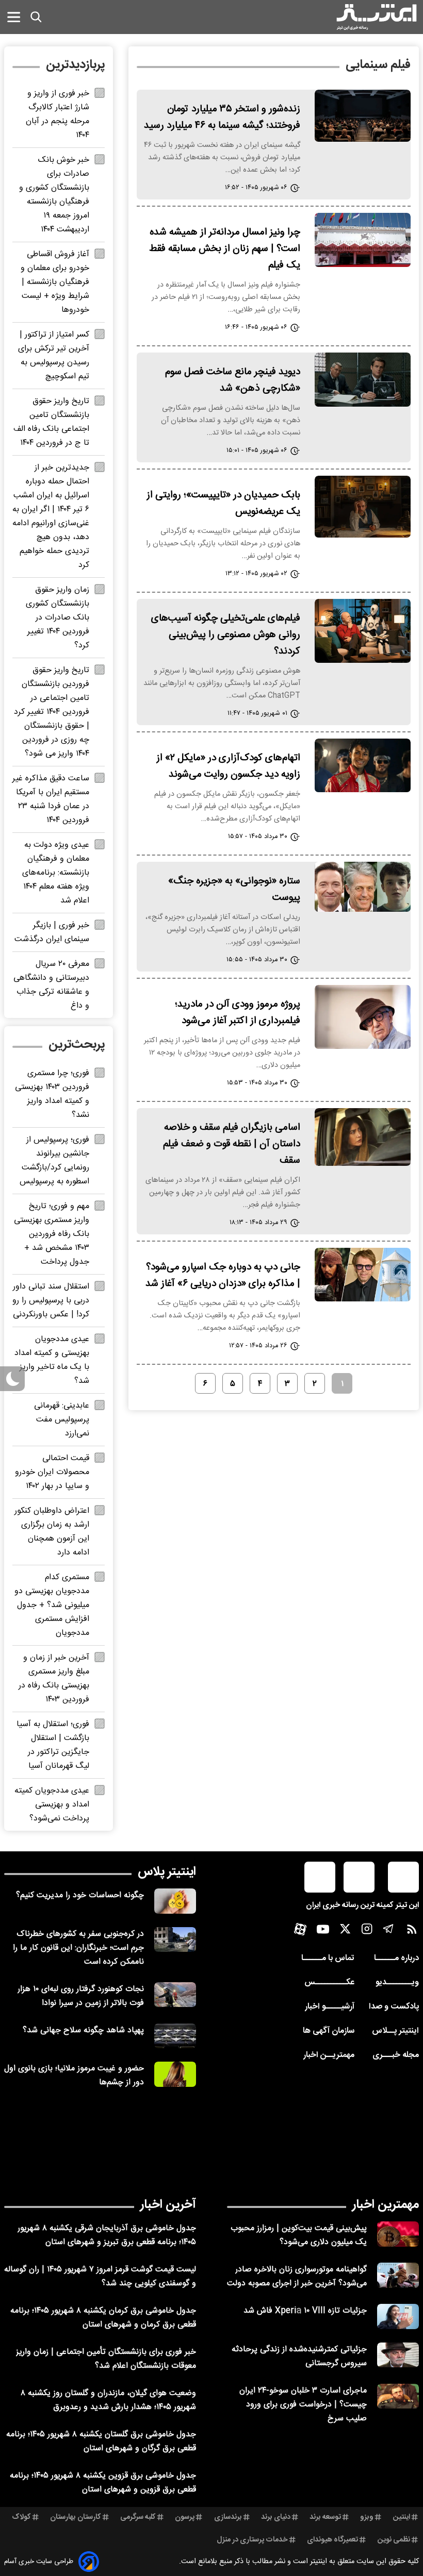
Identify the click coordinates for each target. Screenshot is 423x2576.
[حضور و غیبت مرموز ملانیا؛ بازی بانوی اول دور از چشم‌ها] (175, 2074)
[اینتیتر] (377, 17)
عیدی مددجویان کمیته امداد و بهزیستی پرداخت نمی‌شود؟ (52, 1805)
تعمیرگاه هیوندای (332, 2540)
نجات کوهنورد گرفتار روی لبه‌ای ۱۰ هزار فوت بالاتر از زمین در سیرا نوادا (81, 1996)
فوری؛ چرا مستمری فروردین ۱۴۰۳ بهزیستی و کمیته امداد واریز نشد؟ (52, 1094)
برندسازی (228, 2517)
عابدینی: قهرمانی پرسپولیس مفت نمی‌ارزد (62, 1420)
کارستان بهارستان (76, 2517)
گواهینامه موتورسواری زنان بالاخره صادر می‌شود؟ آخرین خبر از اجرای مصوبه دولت (297, 2277)
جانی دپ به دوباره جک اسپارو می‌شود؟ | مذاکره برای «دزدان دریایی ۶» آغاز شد (223, 1276)
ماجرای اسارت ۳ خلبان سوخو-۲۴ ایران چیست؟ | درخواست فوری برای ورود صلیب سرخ (303, 2405)
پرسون (185, 2517)
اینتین (402, 2517)
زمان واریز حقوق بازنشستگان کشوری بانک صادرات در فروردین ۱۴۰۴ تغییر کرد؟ (58, 618)
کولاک (21, 2517)
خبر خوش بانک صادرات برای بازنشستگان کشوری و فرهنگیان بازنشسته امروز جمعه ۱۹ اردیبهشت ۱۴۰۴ (54, 195)
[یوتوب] (323, 1932)
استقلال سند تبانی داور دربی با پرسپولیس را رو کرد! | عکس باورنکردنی (51, 1301)
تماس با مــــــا (328, 1958)
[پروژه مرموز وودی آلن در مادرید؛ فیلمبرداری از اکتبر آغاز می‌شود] (363, 1017)
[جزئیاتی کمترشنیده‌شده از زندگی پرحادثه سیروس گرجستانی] (398, 2355)
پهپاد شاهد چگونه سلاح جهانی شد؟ (83, 2030)
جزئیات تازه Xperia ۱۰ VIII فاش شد (305, 2311)
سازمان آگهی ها (329, 2031)
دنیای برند (276, 2517)
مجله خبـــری (396, 2055)
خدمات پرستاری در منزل (252, 2540)
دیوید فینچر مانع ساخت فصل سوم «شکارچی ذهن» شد (233, 380)
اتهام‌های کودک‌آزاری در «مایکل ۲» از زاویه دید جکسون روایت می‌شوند (228, 766)
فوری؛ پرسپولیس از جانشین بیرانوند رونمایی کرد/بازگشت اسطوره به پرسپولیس (54, 1161)
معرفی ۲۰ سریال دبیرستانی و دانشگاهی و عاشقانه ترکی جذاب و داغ (51, 985)
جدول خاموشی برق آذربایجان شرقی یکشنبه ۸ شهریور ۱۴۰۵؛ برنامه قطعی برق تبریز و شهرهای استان (107, 2235)
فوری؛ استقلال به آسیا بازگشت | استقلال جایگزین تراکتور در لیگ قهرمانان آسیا (53, 1745)
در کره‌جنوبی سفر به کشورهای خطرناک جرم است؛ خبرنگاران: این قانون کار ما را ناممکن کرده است (78, 1948)
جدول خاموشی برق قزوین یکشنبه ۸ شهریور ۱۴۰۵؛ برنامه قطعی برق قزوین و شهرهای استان (103, 2483)
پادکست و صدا (394, 2007)
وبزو (367, 2517)
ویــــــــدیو (397, 1983)
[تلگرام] (388, 1931)
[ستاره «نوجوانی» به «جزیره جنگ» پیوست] (363, 887)
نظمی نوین (394, 2540)
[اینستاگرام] (367, 1931)
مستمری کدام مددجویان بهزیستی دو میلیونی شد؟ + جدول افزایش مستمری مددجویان (52, 1605)
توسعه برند (325, 2517)
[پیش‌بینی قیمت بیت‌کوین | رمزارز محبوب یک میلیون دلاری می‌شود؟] (398, 2234)
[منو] (14, 17)
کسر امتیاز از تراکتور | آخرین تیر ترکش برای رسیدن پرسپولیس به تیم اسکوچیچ (54, 356)
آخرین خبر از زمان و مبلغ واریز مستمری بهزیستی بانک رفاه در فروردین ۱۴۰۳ (54, 1679)
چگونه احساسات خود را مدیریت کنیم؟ (80, 1895)
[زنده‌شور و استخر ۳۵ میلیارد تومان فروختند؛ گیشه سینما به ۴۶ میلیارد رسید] (363, 116)
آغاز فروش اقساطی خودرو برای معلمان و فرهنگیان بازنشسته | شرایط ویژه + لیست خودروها (55, 282)
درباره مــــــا (396, 1958)
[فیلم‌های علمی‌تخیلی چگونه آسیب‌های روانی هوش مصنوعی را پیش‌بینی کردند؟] (363, 631)
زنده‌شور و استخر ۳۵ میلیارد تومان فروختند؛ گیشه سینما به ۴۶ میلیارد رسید (222, 118)
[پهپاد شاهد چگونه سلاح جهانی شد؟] (175, 2036)
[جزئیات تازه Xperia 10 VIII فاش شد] (398, 2316)
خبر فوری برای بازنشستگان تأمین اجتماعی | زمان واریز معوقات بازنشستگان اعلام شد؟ (106, 2359)
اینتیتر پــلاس (395, 2031)
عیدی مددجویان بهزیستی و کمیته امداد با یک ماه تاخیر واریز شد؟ (52, 1360)
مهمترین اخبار (386, 2205)
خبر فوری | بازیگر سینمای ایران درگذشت (52, 932)
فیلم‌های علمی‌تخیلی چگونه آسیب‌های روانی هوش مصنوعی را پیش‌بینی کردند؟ (226, 635)
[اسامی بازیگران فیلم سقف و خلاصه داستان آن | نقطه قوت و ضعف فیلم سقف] (363, 1137)
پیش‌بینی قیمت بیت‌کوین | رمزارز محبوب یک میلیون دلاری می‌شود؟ (299, 2235)
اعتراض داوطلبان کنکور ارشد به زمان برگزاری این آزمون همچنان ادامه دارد (52, 1532)
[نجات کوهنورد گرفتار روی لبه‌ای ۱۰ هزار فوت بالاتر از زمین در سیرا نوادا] (175, 1995)
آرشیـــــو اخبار (330, 2007)
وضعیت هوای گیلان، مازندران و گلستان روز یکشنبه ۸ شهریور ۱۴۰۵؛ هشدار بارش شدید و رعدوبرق (108, 2400)
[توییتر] (345, 1931)
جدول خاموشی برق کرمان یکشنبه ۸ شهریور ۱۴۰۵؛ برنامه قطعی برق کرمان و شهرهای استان (103, 2318)
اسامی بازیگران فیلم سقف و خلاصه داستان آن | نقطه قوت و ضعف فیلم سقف (232, 1144)
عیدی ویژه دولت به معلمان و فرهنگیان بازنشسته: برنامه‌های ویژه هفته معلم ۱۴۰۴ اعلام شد (56, 873)
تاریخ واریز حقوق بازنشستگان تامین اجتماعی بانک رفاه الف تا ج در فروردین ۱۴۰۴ (51, 422)
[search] (36, 17)
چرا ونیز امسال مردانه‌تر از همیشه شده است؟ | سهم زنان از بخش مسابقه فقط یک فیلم (225, 249)
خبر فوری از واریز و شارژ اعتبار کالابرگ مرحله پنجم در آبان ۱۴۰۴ (58, 114)
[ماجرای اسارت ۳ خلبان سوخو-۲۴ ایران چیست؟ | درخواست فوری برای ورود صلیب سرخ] (398, 2396)
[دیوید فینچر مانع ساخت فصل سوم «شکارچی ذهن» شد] (363, 380)
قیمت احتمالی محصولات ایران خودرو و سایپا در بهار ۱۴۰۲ (52, 1472)
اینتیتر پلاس (167, 1872)
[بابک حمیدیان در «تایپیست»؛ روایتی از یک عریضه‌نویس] (363, 507)
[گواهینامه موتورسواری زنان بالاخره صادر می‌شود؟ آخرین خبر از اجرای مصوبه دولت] (398, 2275)
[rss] (412, 1931)
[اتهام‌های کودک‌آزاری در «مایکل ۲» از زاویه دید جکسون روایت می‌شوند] (363, 765)
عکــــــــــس (329, 1983)
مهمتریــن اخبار (329, 2055)
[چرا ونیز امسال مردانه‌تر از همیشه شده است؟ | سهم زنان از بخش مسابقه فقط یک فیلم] (363, 240)
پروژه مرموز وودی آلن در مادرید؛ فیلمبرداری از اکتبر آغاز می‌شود (238, 1013)
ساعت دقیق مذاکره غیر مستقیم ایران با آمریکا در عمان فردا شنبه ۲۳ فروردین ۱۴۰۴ (51, 799)
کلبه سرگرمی (138, 2517)
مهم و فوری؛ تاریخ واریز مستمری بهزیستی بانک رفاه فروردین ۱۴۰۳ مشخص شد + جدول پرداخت (52, 1234)
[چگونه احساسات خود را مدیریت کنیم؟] (175, 1901)
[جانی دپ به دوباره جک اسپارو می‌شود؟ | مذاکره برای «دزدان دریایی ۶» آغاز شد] (363, 1275)
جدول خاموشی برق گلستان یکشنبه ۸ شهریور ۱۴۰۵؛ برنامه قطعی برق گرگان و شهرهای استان (101, 2441)
